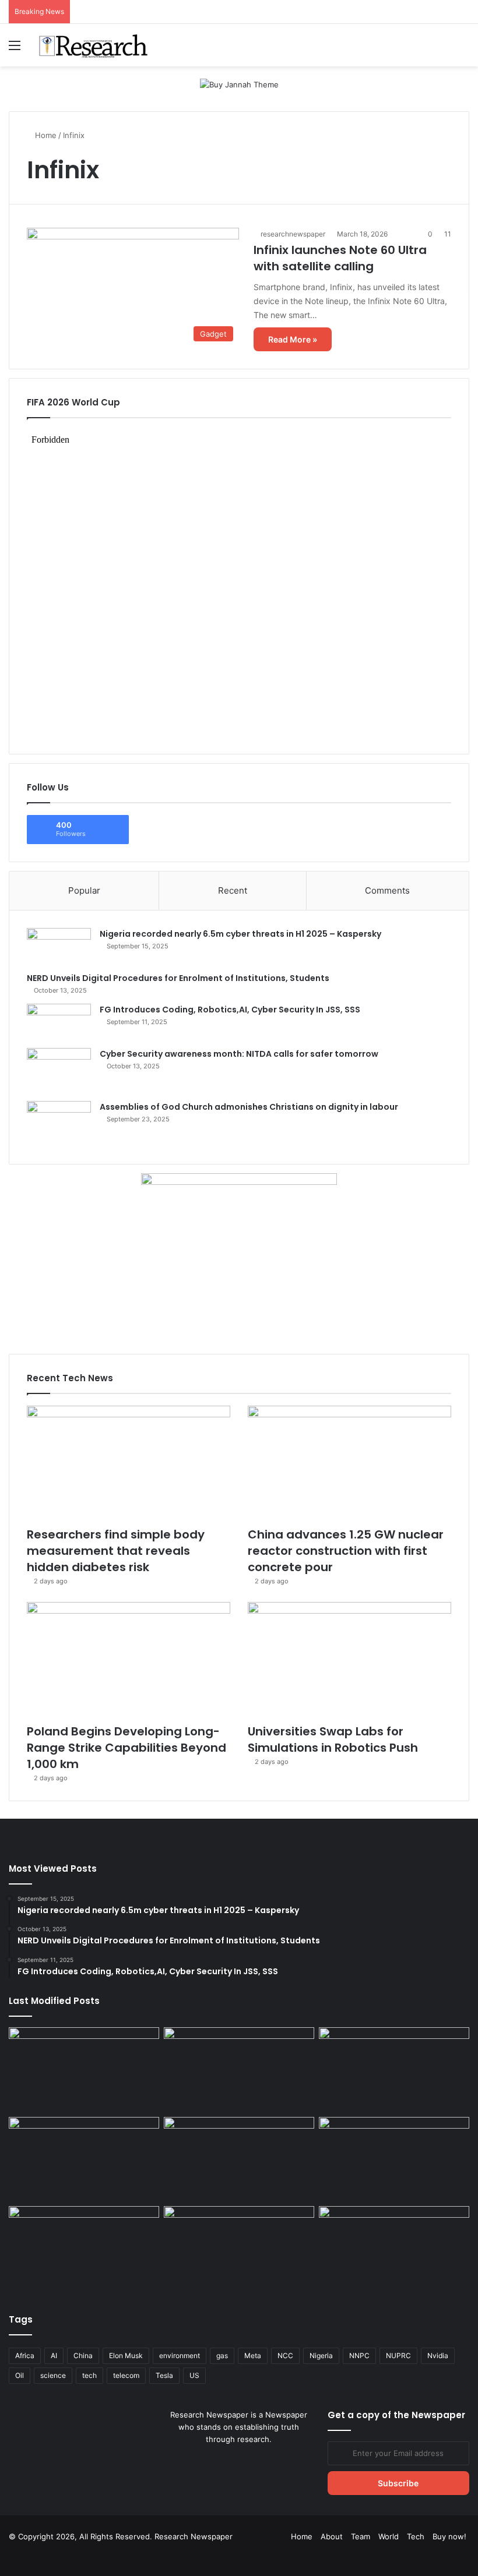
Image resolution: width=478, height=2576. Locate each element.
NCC (285, 2356)
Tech (416, 2536)
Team (361, 2536)
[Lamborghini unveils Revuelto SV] (84, 2070)
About (332, 2536)
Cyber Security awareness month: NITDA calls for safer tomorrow (239, 1054)
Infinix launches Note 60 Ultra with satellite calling (340, 258)
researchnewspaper (293, 234)
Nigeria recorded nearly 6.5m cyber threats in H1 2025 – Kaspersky (240, 934)
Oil (20, 2375)
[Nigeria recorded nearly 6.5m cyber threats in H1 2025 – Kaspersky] (59, 946)
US (194, 2375)
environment (180, 2356)
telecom (126, 2375)
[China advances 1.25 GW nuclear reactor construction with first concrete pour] (349, 1463)
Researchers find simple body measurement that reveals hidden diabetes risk (116, 1551)
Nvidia (438, 2356)
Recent (233, 890)
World (389, 2536)
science (53, 2375)
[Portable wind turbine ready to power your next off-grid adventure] (394, 2159)
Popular (84, 890)
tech (89, 2375)
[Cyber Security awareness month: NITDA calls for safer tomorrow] (59, 1070)
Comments (387, 890)
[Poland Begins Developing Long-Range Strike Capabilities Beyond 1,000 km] (129, 1659)
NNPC (359, 2356)
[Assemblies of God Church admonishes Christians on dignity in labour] (59, 1124)
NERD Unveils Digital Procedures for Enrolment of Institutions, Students (178, 978)
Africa (25, 2356)
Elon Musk (126, 2356)
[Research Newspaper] (93, 45)
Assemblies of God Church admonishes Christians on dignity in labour (249, 1107)
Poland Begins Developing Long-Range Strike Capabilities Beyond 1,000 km (126, 1748)
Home (45, 135)
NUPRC (398, 2356)
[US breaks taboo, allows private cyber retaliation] (84, 2249)
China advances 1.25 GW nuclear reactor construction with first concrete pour (346, 1551)
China (83, 2356)
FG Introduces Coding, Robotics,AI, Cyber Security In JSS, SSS (230, 1010)
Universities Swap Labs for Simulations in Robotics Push (333, 1739)
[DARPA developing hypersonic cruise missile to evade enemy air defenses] (394, 2249)
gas (222, 2356)
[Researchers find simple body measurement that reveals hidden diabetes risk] (129, 1463)
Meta (253, 2356)
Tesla (164, 2375)
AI (54, 2356)
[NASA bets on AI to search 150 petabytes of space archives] (239, 2249)
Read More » (293, 339)
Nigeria (321, 2356)
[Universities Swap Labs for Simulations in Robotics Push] (349, 1659)
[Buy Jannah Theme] (239, 84)
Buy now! (449, 2536)
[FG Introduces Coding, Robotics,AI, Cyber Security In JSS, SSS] (59, 1022)
